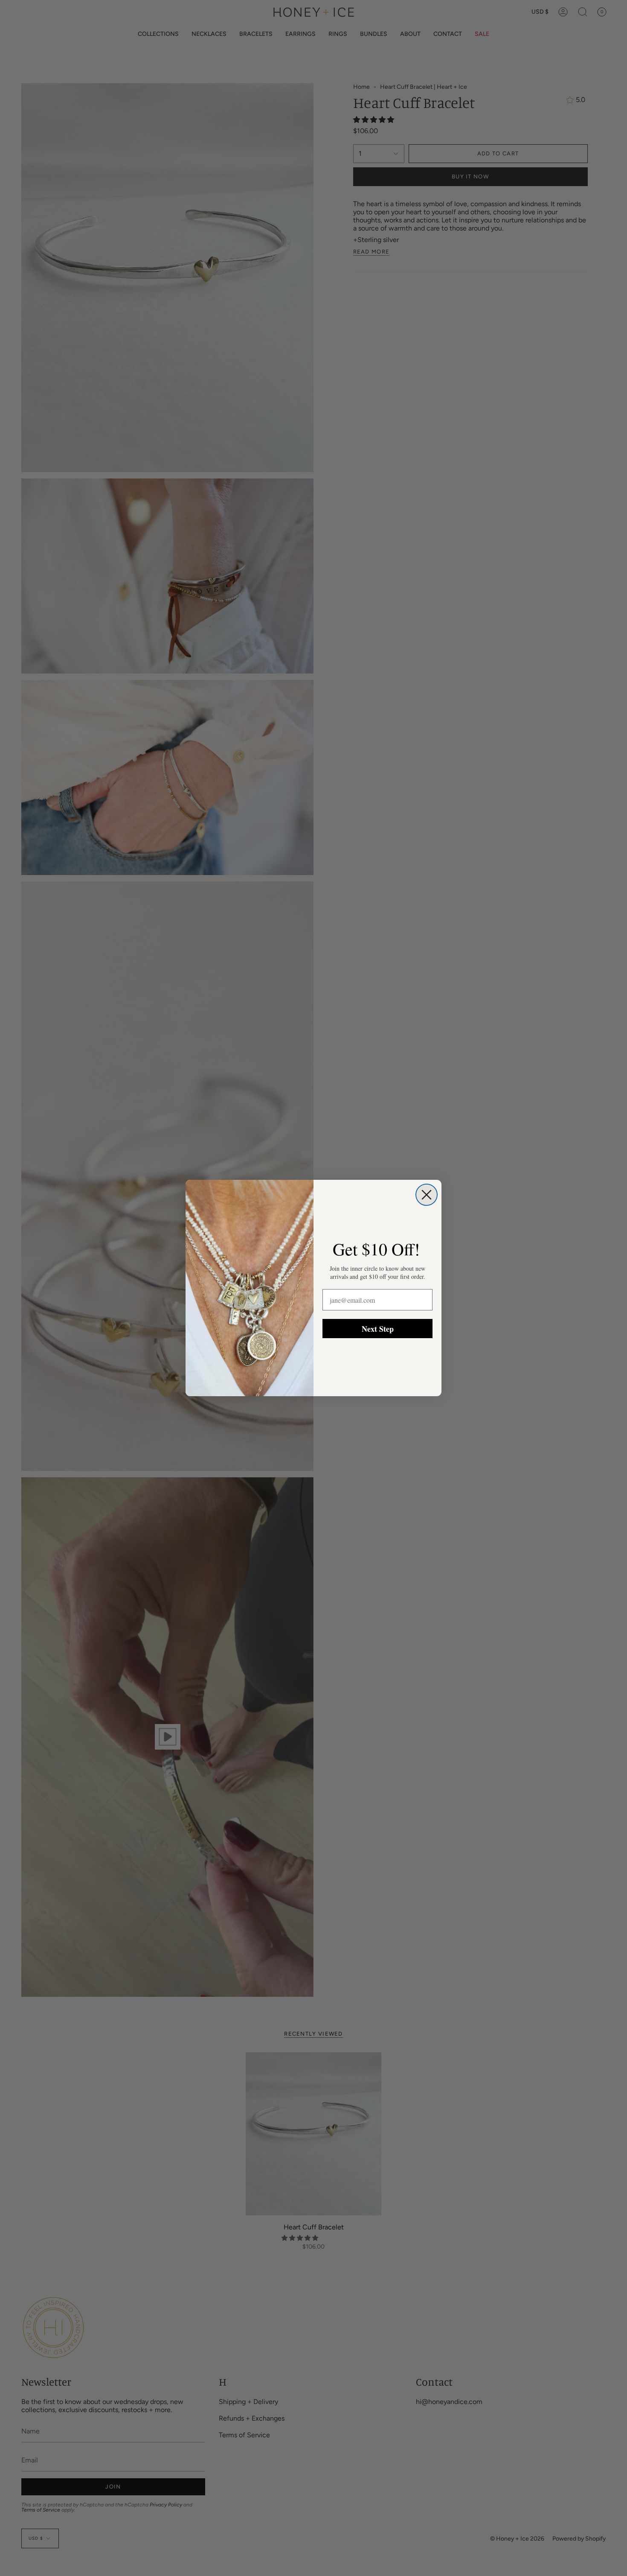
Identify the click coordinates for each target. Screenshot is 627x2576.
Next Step (378, 1329)
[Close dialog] (427, 1195)
